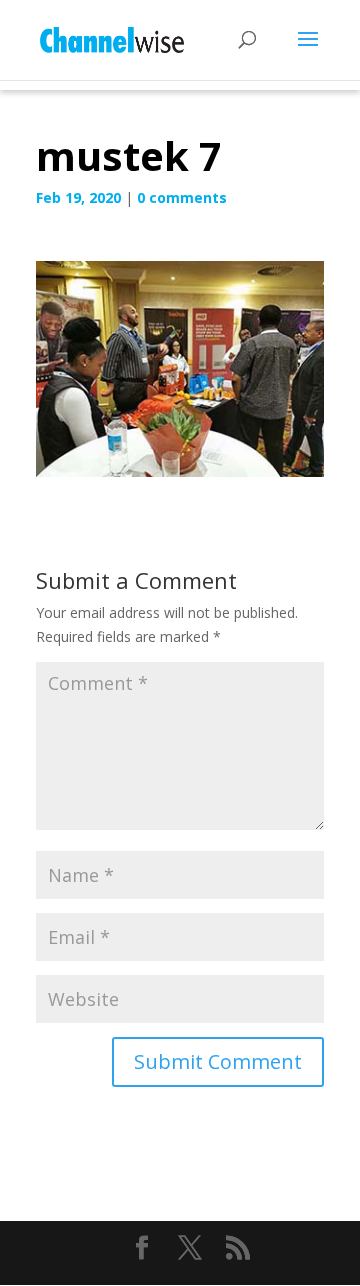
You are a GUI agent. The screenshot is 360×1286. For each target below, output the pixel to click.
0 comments (182, 197)
